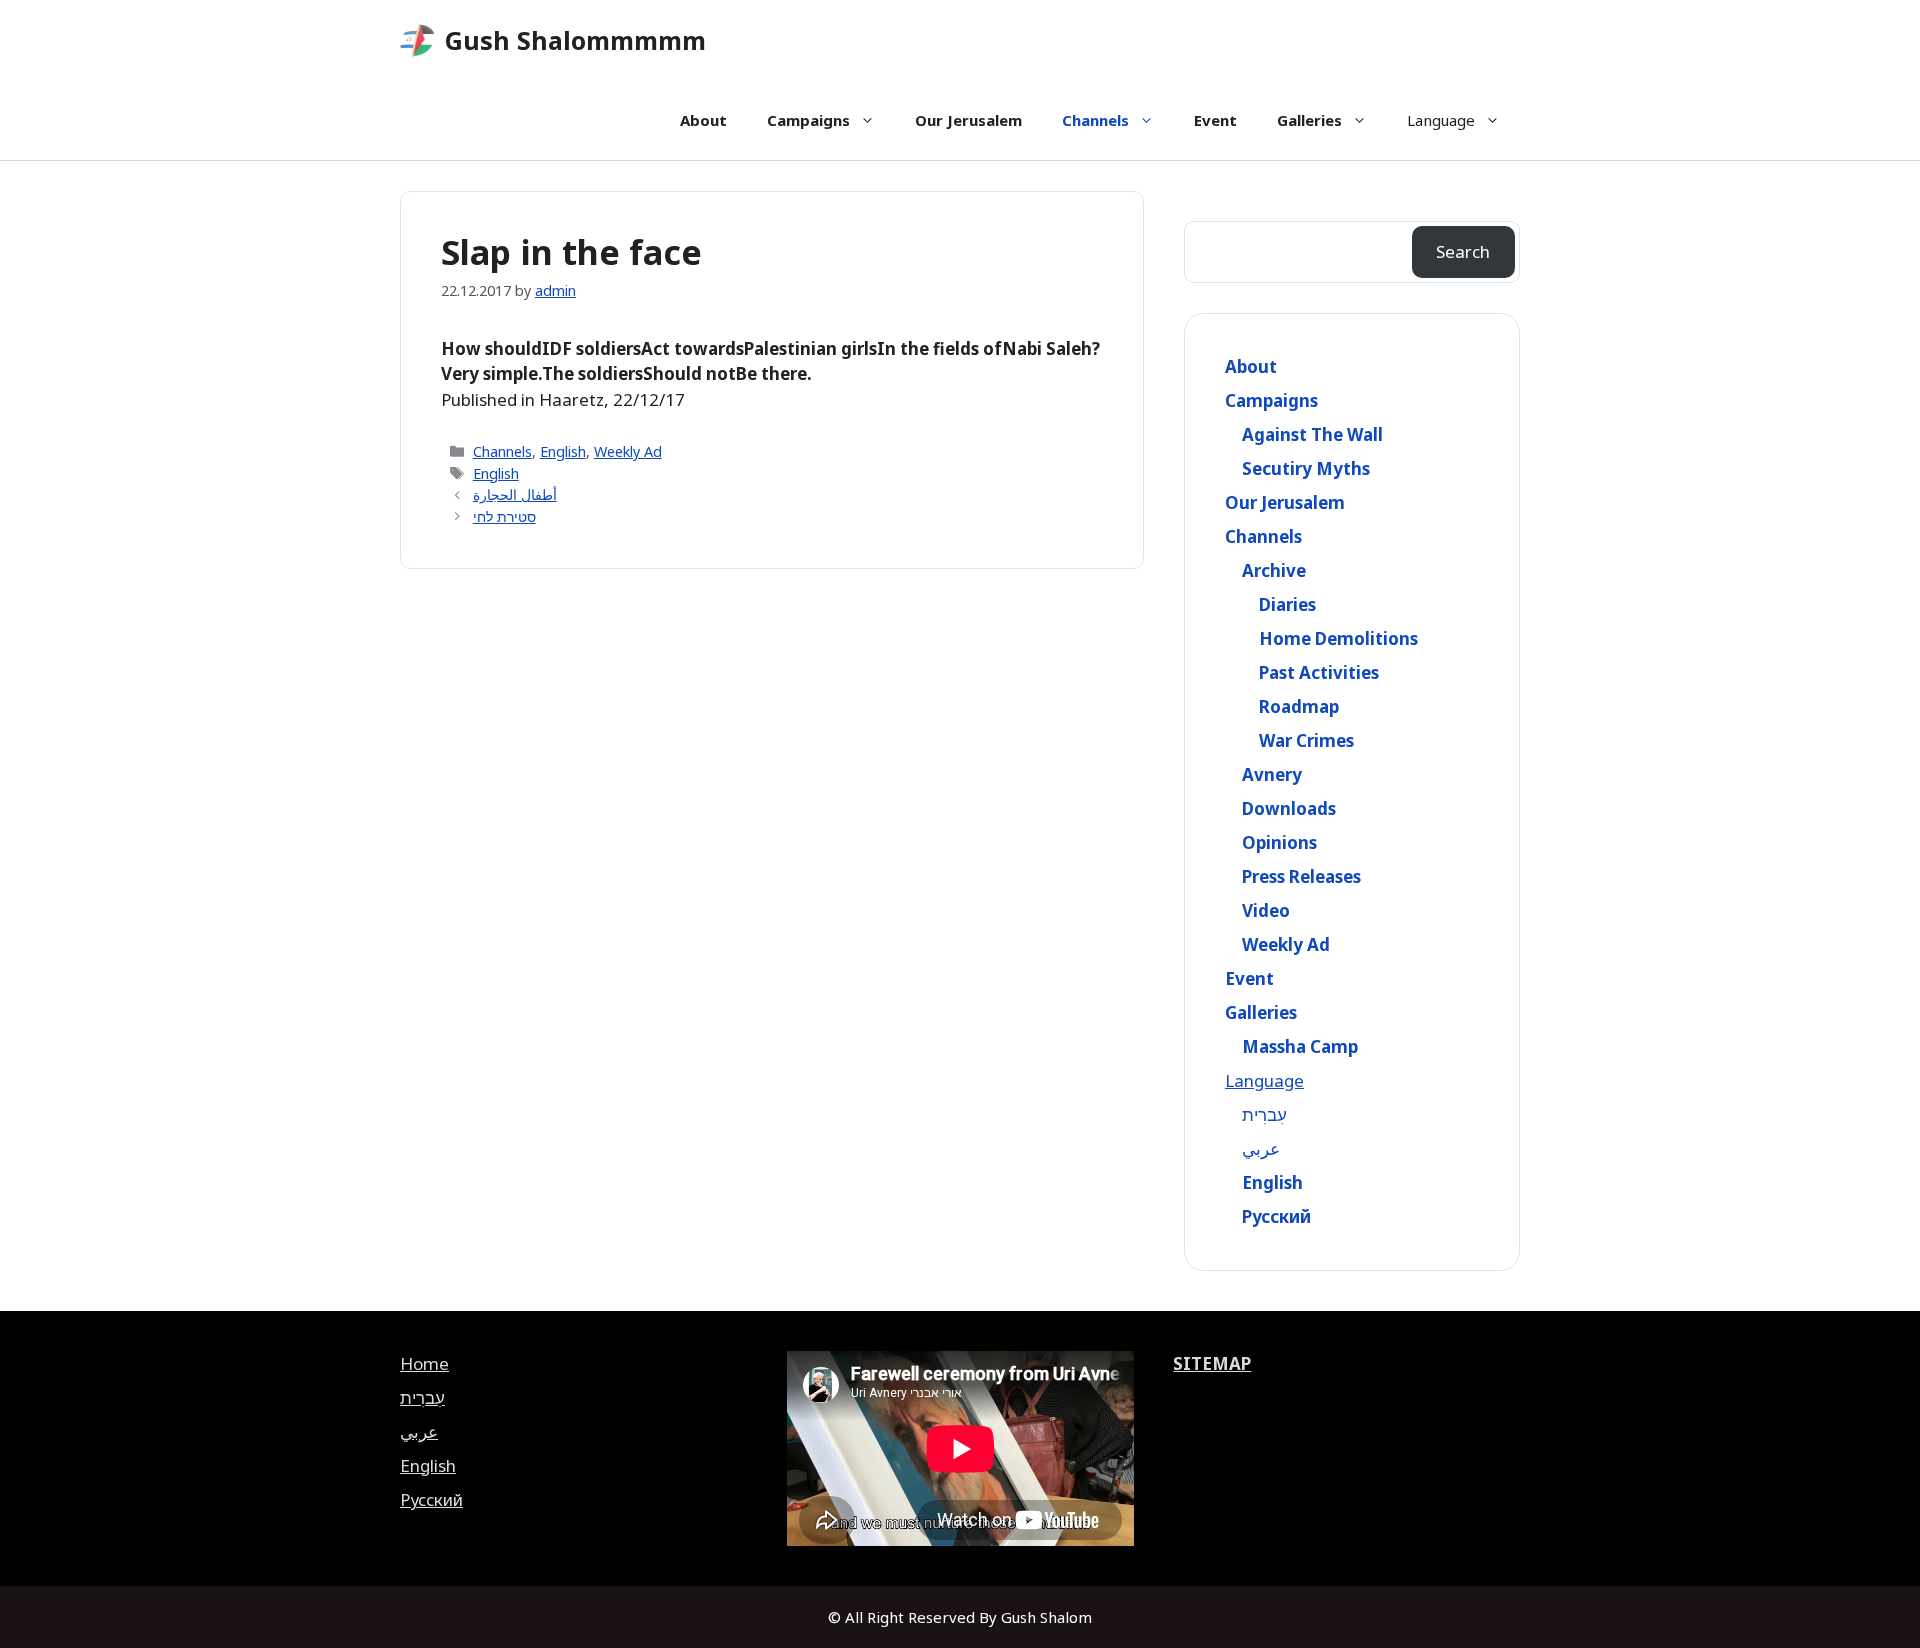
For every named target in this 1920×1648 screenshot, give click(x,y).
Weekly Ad (628, 451)
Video (1266, 910)
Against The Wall (1312, 434)
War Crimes (1306, 740)
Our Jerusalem (968, 120)
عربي (1261, 1148)
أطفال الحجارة (515, 494)
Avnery (1272, 774)
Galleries (1309, 120)
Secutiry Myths (1306, 468)
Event (1215, 120)
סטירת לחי (504, 516)
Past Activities (1319, 672)
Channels (1095, 120)
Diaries (1287, 604)
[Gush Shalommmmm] (417, 40)
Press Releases (1301, 876)
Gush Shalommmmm (575, 40)
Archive (1274, 570)
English (563, 451)
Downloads (1289, 808)
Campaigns (808, 120)
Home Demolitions (1338, 638)
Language (1441, 120)
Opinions (1279, 842)
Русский (1276, 1216)
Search (1463, 251)
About (703, 120)
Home (424, 1363)
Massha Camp (1300, 1046)
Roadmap (1299, 706)
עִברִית (1264, 1114)
